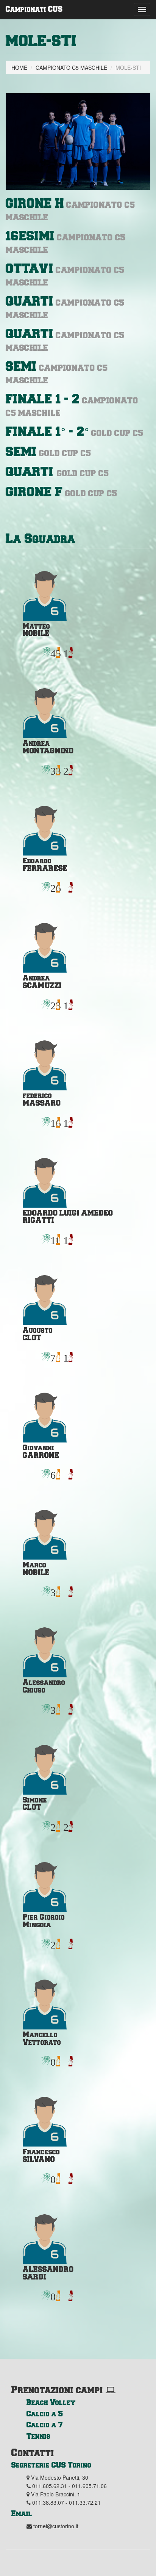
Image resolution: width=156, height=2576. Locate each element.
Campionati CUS (34, 9)
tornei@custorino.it (56, 2526)
